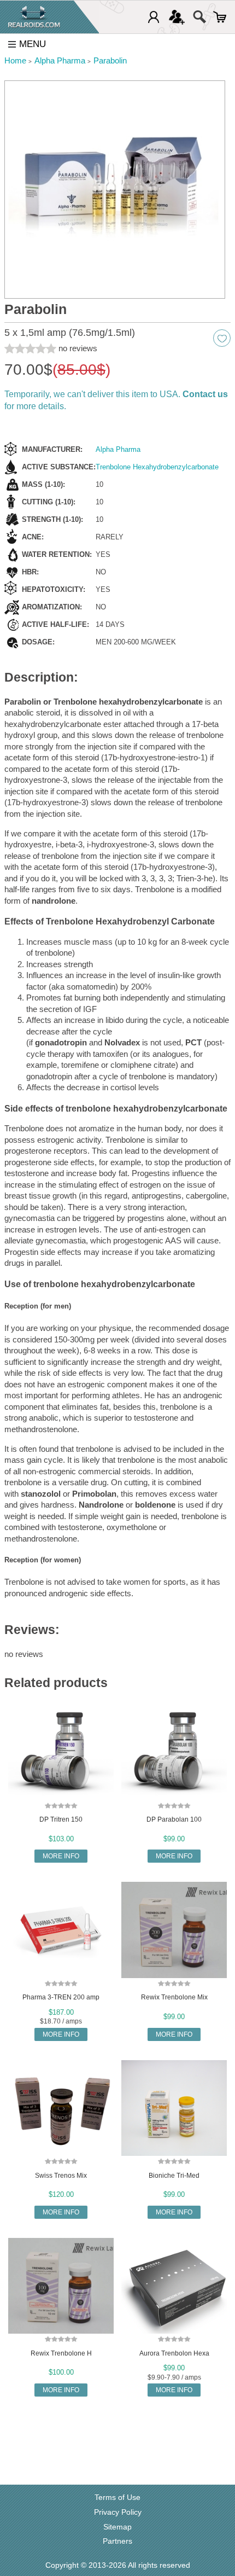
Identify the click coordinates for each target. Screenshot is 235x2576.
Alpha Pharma (118, 449)
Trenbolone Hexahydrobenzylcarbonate (157, 467)
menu (33, 44)
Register (177, 17)
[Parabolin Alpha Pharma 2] (115, 190)
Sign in (154, 17)
